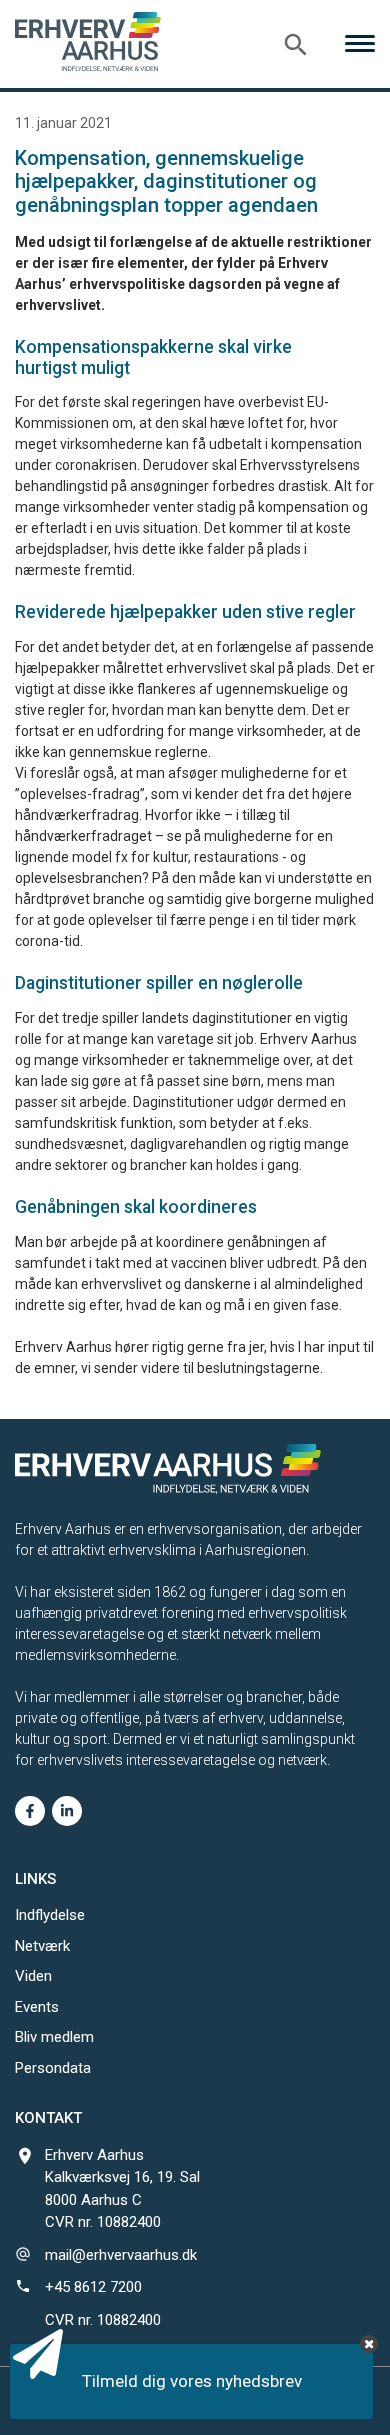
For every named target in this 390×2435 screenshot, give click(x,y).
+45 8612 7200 (93, 2287)
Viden (33, 1976)
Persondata (53, 2068)
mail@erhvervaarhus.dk (121, 2255)
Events (37, 2007)
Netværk (42, 1946)
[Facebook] (30, 1811)
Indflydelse (50, 1915)
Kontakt (48, 2118)
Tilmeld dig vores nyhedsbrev (192, 2381)
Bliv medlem (54, 2037)
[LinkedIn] (67, 1811)
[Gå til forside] (88, 42)
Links (35, 1879)
